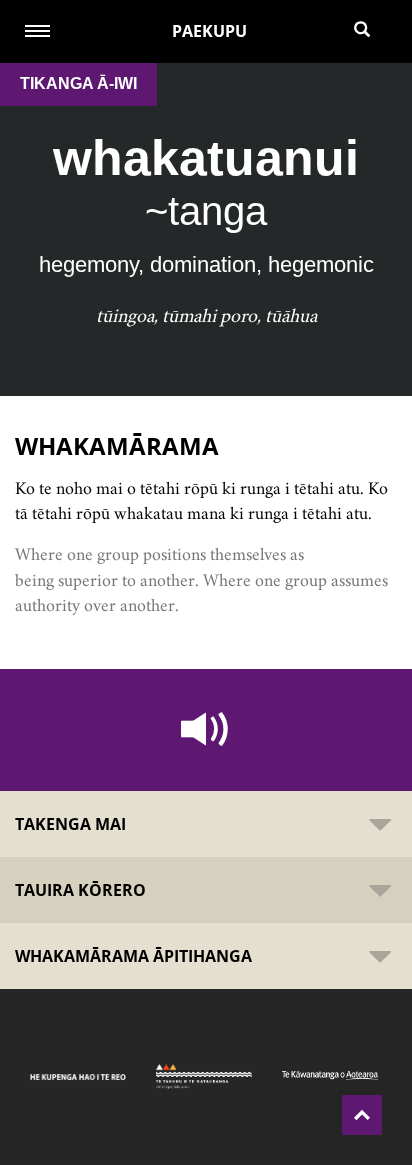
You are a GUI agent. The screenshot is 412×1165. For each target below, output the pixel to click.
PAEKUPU (209, 31)
